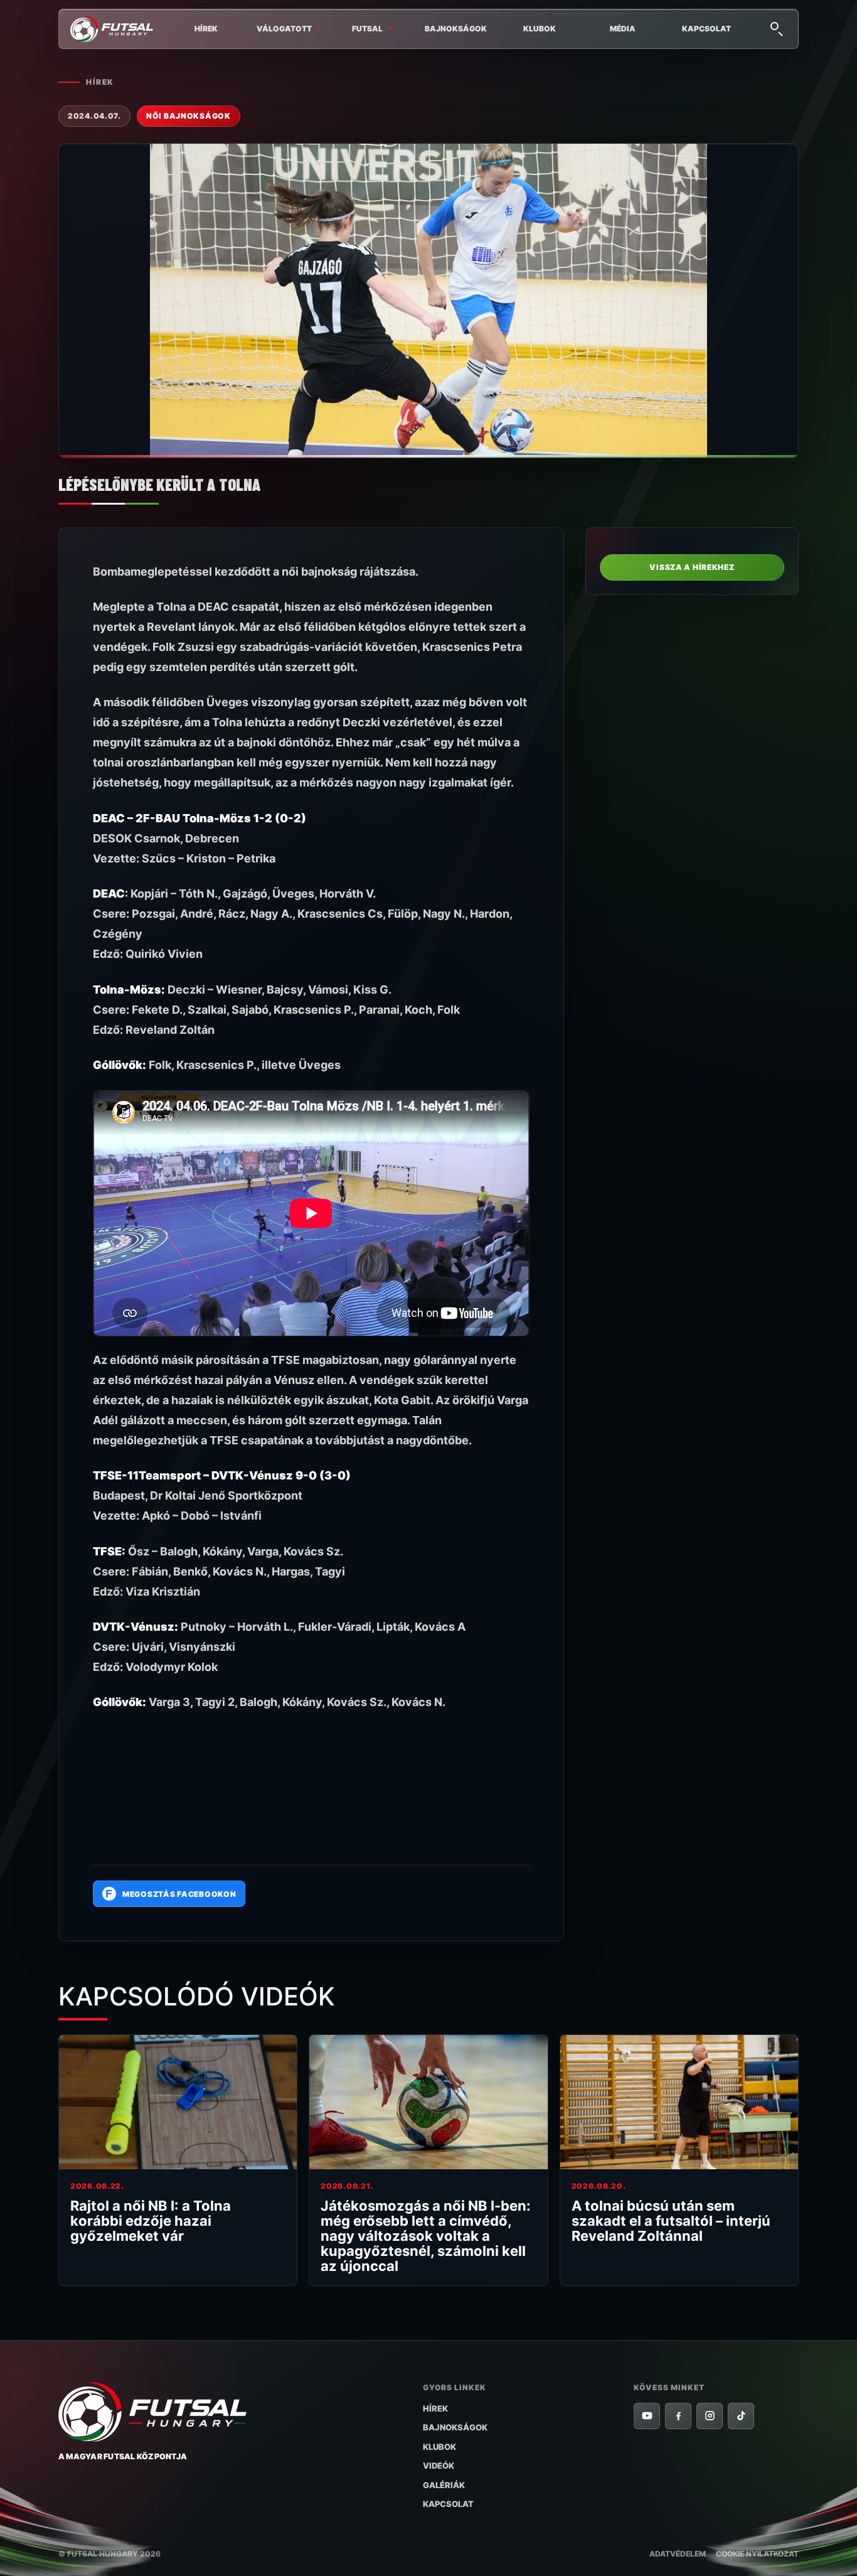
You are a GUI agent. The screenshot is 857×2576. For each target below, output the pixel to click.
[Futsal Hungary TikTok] (741, 2416)
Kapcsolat (706, 29)
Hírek (206, 29)
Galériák (444, 2485)
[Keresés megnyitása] (776, 28)
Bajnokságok (456, 29)
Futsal (367, 29)
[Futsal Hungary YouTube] (647, 2416)
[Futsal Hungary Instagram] (710, 2416)
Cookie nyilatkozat (757, 2554)
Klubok (540, 29)
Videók (439, 2466)
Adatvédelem (678, 2554)
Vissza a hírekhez (692, 567)
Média (623, 29)
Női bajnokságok (189, 116)
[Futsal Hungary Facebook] (678, 2416)
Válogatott (284, 29)
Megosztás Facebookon (171, 1894)
